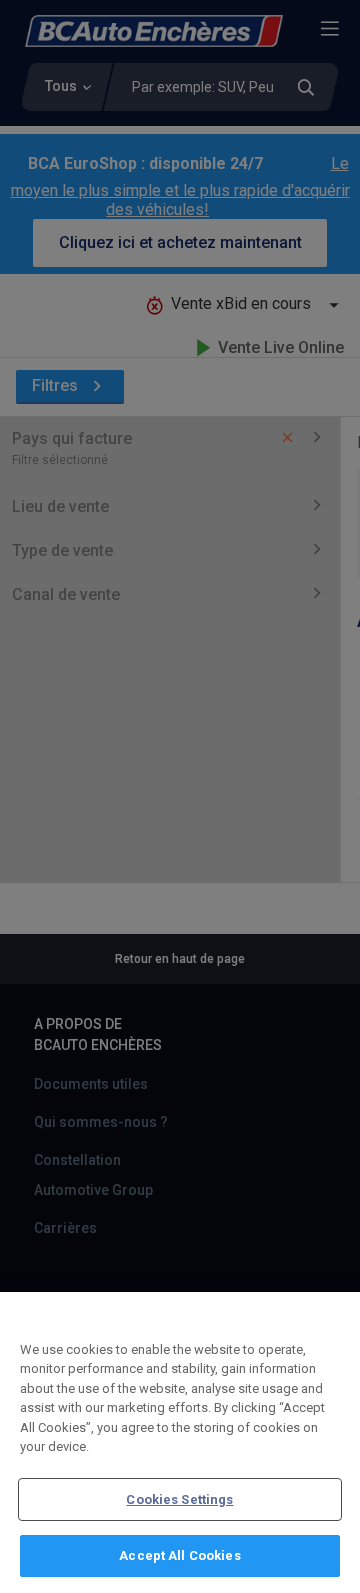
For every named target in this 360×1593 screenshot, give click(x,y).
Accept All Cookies (179, 1555)
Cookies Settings (179, 1499)
